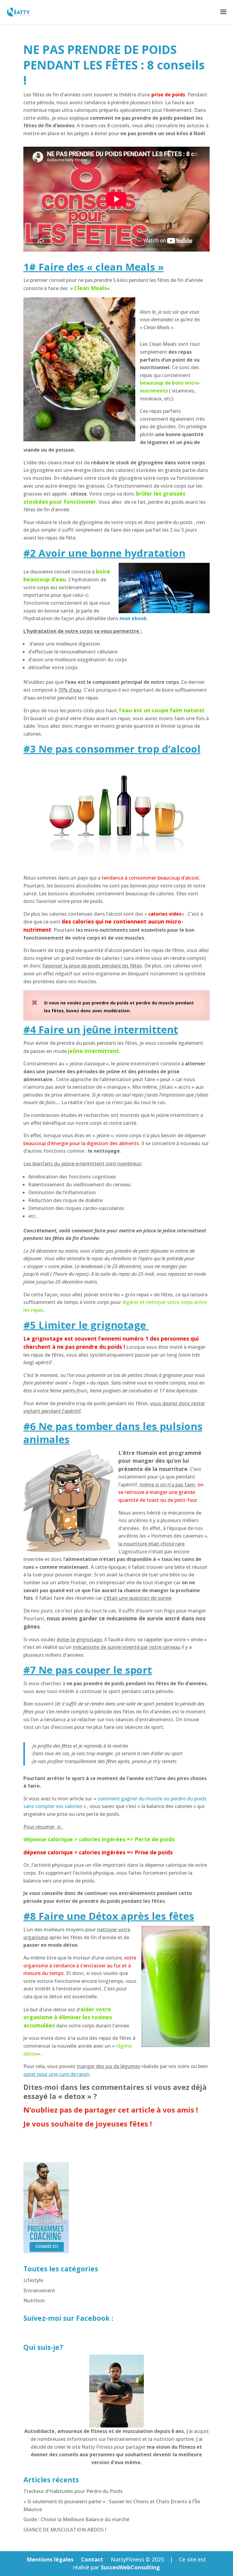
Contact (92, 2559)
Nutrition (34, 2300)
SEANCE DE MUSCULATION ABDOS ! (65, 2530)
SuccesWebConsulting (130, 2567)
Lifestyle (33, 2280)
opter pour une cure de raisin (56, 2074)
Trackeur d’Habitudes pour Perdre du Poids (73, 2491)
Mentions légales (50, 2559)
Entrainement (39, 2290)
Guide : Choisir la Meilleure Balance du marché (76, 2519)
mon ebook (133, 618)
